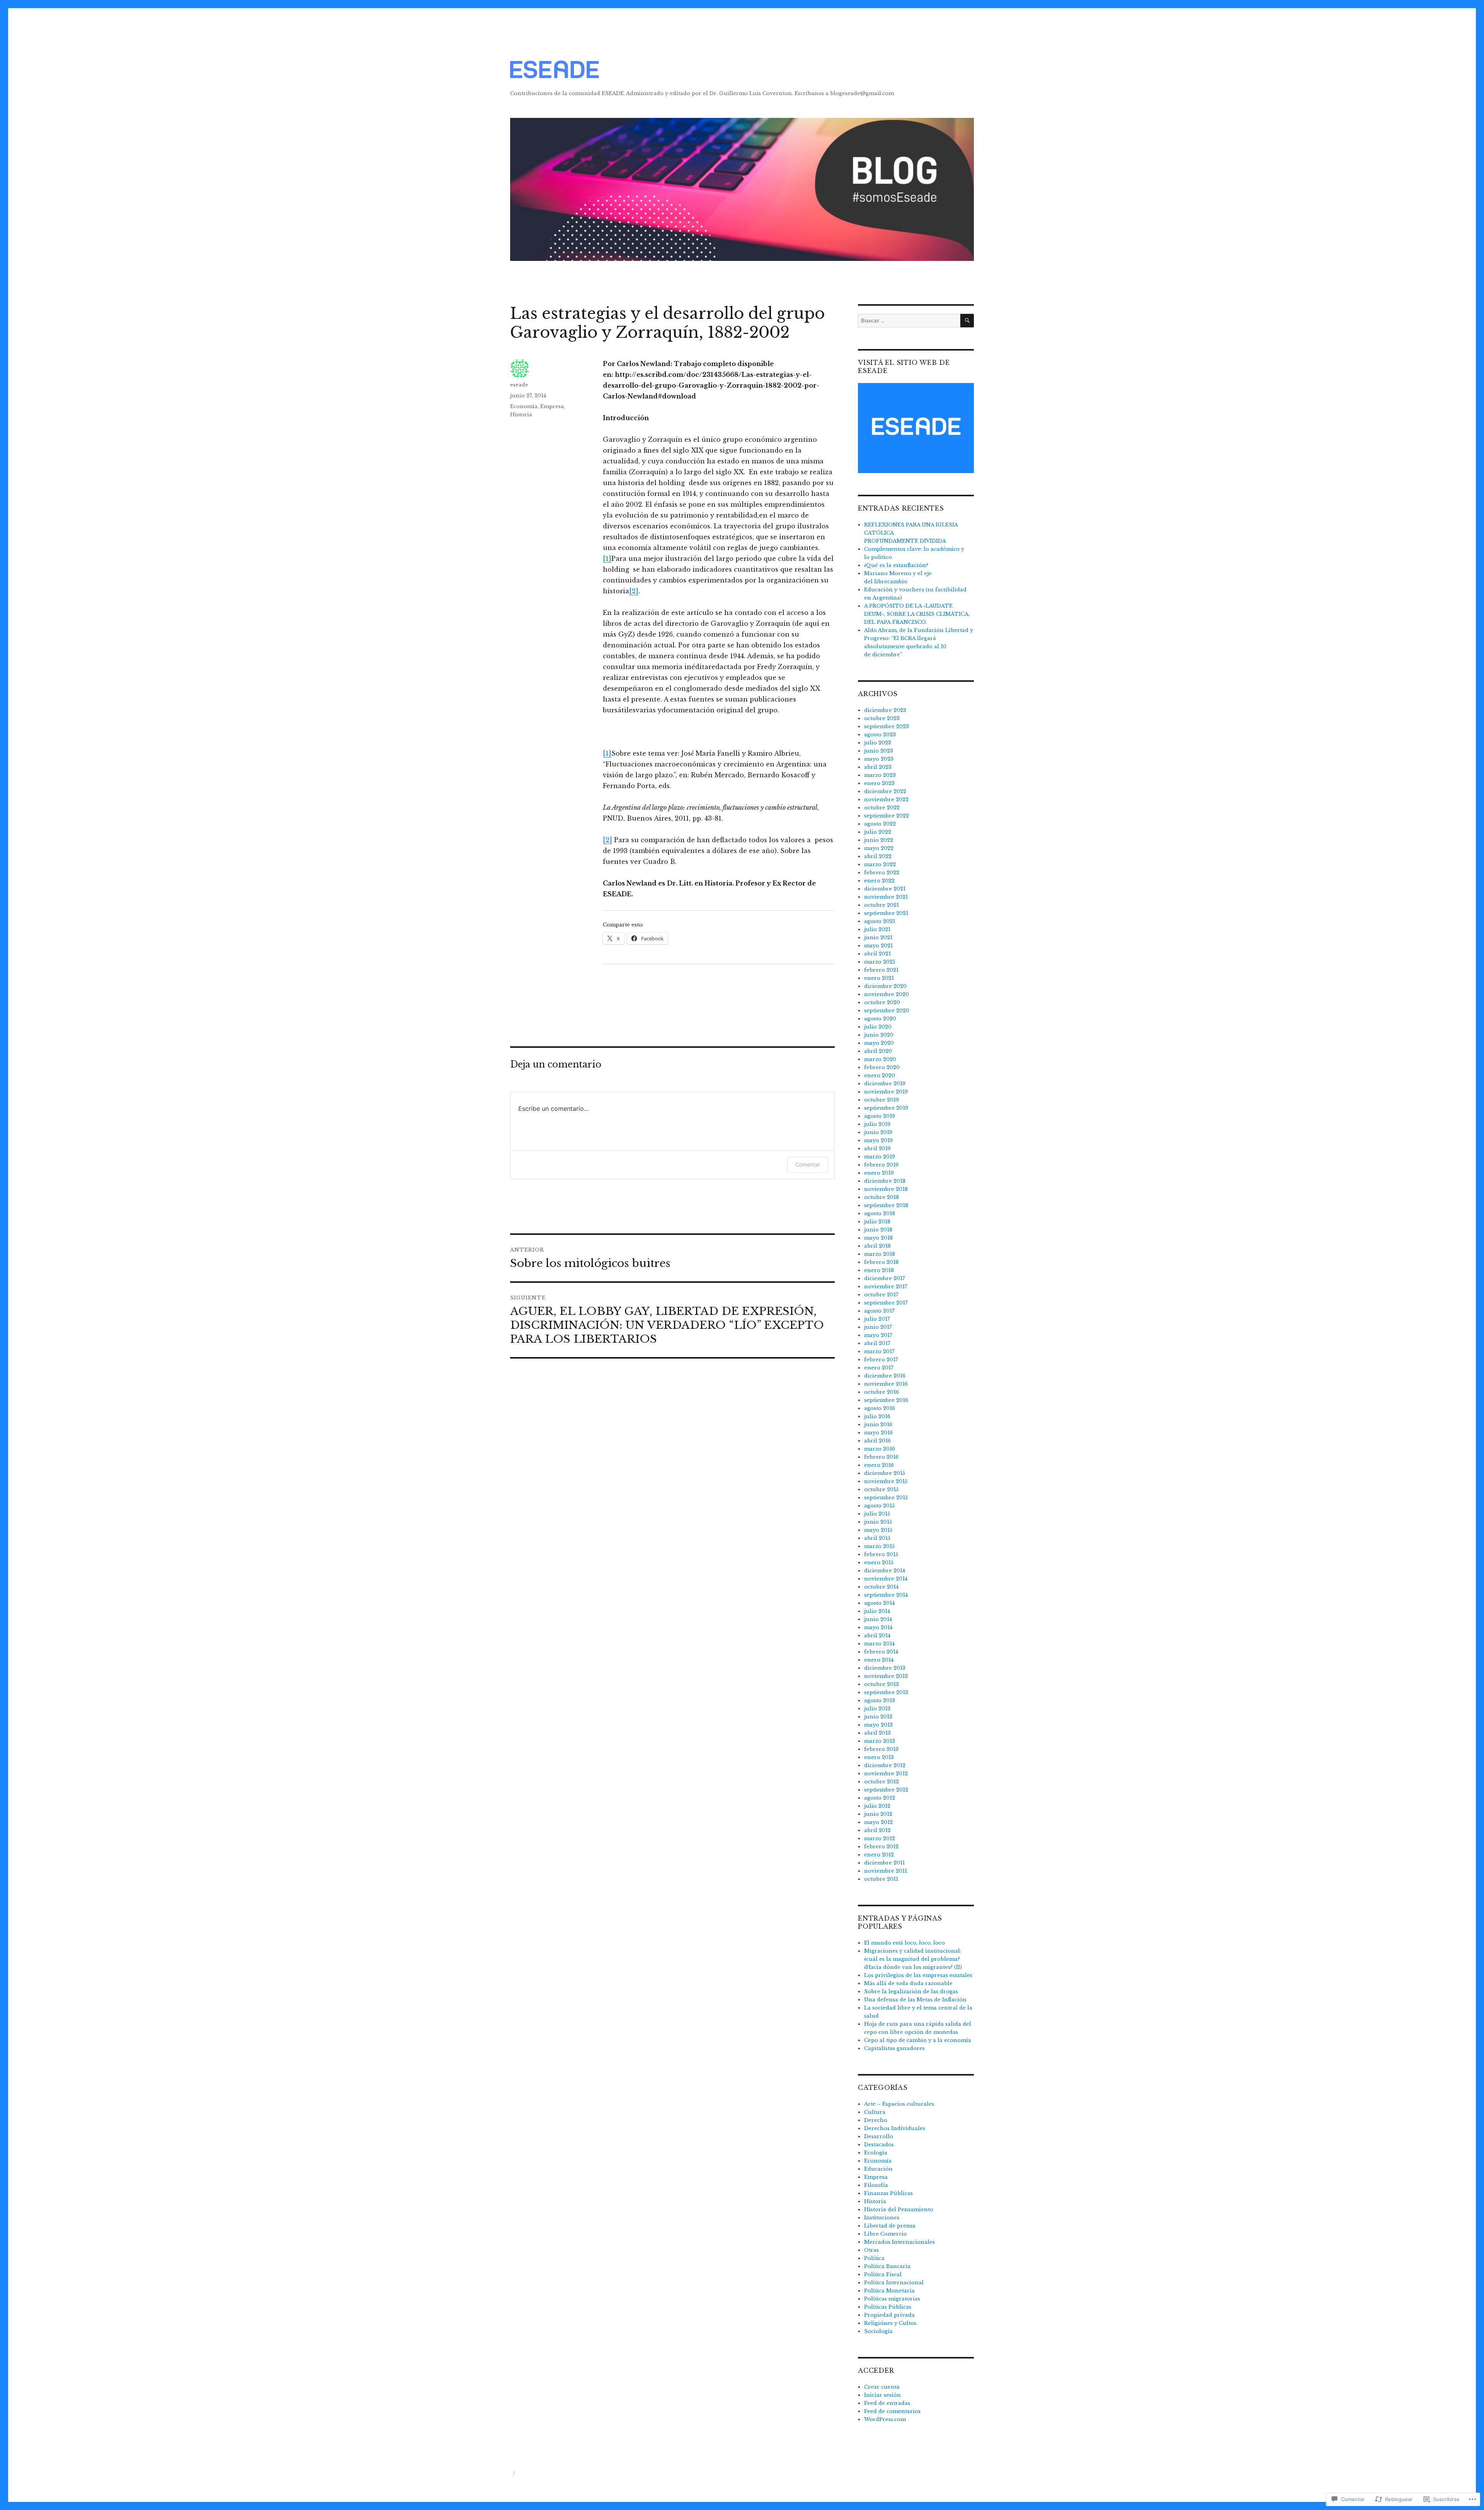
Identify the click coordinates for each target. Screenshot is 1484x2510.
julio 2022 (878, 832)
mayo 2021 (878, 946)
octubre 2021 (882, 905)
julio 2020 (878, 1027)
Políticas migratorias (892, 2299)
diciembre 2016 (885, 1376)
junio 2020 (879, 1035)
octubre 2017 (881, 1295)
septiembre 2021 (886, 913)
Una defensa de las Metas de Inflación (915, 2000)
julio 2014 (877, 1611)
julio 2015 (877, 1514)
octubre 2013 (882, 1684)
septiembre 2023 (887, 726)
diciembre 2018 (885, 1181)
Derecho (876, 2120)
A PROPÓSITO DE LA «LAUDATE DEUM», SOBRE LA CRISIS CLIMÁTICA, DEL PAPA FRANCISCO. (917, 614)
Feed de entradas (887, 2403)
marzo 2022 (880, 864)
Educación (878, 2169)
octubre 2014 (881, 1587)
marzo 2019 (880, 1157)
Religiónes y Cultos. (891, 2323)
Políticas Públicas (888, 2307)
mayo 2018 (878, 1238)
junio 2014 (878, 1619)
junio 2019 (878, 1132)
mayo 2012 (878, 1822)
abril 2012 (877, 1830)
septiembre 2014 (886, 1595)
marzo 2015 (879, 1546)
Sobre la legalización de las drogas (911, 1991)
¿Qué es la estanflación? (896, 565)
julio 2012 (877, 1806)
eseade (519, 385)
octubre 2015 (881, 1489)
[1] (607, 559)
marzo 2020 (880, 1059)
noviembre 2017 (886, 1287)
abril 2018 (877, 1246)
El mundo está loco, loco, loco (905, 1943)
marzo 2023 (880, 775)
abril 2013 (877, 1733)
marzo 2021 (880, 962)
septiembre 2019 (886, 1108)
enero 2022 (879, 881)
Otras (871, 2250)
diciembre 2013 (885, 1668)
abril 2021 (877, 954)
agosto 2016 (880, 1408)
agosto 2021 (880, 921)
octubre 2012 (882, 1782)
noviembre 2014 (886, 1579)
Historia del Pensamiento (899, 2209)
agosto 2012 (880, 1798)
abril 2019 (877, 1149)
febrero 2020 (882, 1067)
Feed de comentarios (892, 2411)
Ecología (876, 2153)
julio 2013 (877, 1709)
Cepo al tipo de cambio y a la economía (918, 2040)
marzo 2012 (880, 1838)
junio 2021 (878, 937)
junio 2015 (878, 1522)
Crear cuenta (882, 2387)
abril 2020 (878, 1051)
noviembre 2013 (886, 1676)
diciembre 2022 (885, 791)
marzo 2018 (880, 1254)
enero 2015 (879, 1562)
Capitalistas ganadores (894, 2048)
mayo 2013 (878, 1725)
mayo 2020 (879, 1043)
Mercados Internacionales (899, 2242)
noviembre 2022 (886, 799)
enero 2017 (879, 1368)
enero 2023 (879, 783)
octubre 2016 (882, 1392)
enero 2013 (879, 1757)
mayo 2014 (878, 1627)
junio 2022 (879, 840)
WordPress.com (885, 2419)
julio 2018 (877, 1222)
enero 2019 (879, 1173)
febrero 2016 (881, 1457)
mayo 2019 (878, 1140)
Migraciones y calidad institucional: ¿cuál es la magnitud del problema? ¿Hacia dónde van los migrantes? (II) (913, 1959)
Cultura (875, 2112)
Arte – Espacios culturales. (900, 2104)
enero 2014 (879, 1660)
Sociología (878, 2331)
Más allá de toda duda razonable (908, 1983)
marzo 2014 (879, 1644)
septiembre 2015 (886, 1498)
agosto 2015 (879, 1506)
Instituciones (882, 2218)
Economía (524, 406)
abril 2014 (877, 1636)
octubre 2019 (882, 1100)
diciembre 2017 (885, 1278)
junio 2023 (879, 751)
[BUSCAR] (967, 321)
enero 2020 (880, 1075)
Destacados (879, 2145)
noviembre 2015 (886, 1481)
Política (874, 2258)
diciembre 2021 (885, 889)
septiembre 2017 (886, 1303)
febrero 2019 (881, 1165)
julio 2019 (877, 1124)
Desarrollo (879, 2136)
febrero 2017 (881, 1360)
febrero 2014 (881, 1652)
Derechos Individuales (895, 2128)
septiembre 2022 (887, 816)
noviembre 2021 (886, 897)
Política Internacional (894, 2283)
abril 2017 (877, 1343)
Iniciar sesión (882, 2395)
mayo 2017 (878, 1335)
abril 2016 (877, 1441)
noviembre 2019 (886, 1092)
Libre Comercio (886, 2234)
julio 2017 (877, 1319)
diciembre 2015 (885, 1473)
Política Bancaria (887, 2266)
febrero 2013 (881, 1749)
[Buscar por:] (909, 321)
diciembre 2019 (885, 1084)
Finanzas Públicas (888, 2193)
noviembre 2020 (887, 994)
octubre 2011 (881, 1879)
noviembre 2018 (886, 1189)
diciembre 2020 (885, 986)
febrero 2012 (881, 1847)
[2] (634, 591)
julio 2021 (877, 929)
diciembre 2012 (885, 1765)
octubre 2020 (882, 1002)
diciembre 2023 (885, 710)
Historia (521, 415)
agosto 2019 (880, 1116)
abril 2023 (878, 767)
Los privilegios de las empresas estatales (918, 1975)
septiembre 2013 (886, 1692)
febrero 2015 (881, 1554)
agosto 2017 (879, 1311)
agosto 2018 (880, 1213)
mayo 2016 (878, 1433)
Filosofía (876, 2185)
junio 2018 (878, 1230)
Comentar (808, 1164)
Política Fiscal (883, 2274)
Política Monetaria (889, 2291)
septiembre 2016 (886, 1400)
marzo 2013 (880, 1741)
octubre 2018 (882, 1197)
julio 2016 (877, 1416)
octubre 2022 (882, 808)
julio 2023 (878, 743)
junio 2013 (878, 1717)
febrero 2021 (881, 970)
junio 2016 (878, 1424)
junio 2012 (878, 1814)
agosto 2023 (880, 735)
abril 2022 (878, 856)
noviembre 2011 (886, 1871)
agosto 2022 (880, 824)
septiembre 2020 (887, 1011)
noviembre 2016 (886, 1384)
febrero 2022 (882, 873)
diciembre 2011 (884, 1863)
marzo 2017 (879, 1351)
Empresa (552, 406)
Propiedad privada (889, 2315)
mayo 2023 (879, 759)
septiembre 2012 (886, 1790)
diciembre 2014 (885, 1571)
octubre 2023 (882, 718)
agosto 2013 (880, 1700)
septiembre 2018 (886, 1205)
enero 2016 (879, 1465)
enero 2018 (879, 1270)
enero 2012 (879, 1855)
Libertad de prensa (890, 2226)
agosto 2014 (879, 1603)
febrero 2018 (881, 1262)
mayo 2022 (879, 848)
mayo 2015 (878, 1530)
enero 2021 (879, 978)
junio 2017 (878, 1327)
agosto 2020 (880, 1019)
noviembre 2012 (886, 1774)
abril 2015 (877, 1538)
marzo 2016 (880, 1449)
